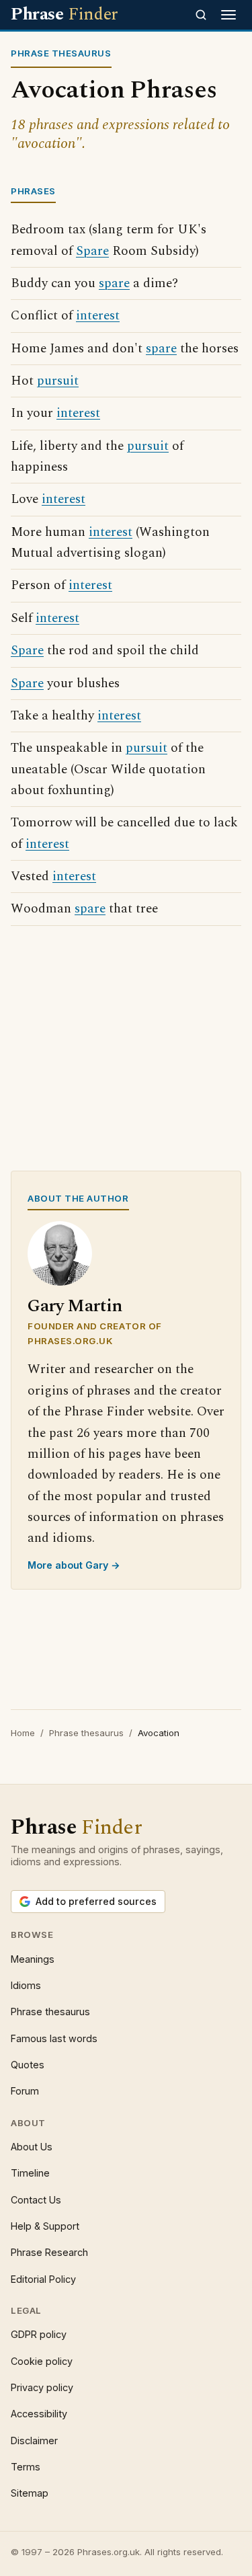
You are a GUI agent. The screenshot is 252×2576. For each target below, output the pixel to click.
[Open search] (201, 15)
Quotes (28, 2065)
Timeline (30, 2173)
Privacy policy (42, 2387)
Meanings (33, 1959)
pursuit (58, 381)
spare (114, 283)
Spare (92, 251)
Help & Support (45, 2226)
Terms (26, 2467)
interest (98, 316)
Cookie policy (42, 2361)
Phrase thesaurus (86, 1733)
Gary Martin (75, 1306)
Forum (25, 2091)
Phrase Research (49, 2252)
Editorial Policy (43, 2279)
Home (23, 1733)
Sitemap (30, 2493)
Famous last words (54, 2038)
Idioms (26, 1985)
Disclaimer (34, 2441)
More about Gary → (74, 1565)
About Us (32, 2147)
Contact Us (36, 2200)
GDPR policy (39, 2334)
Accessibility (39, 2414)
